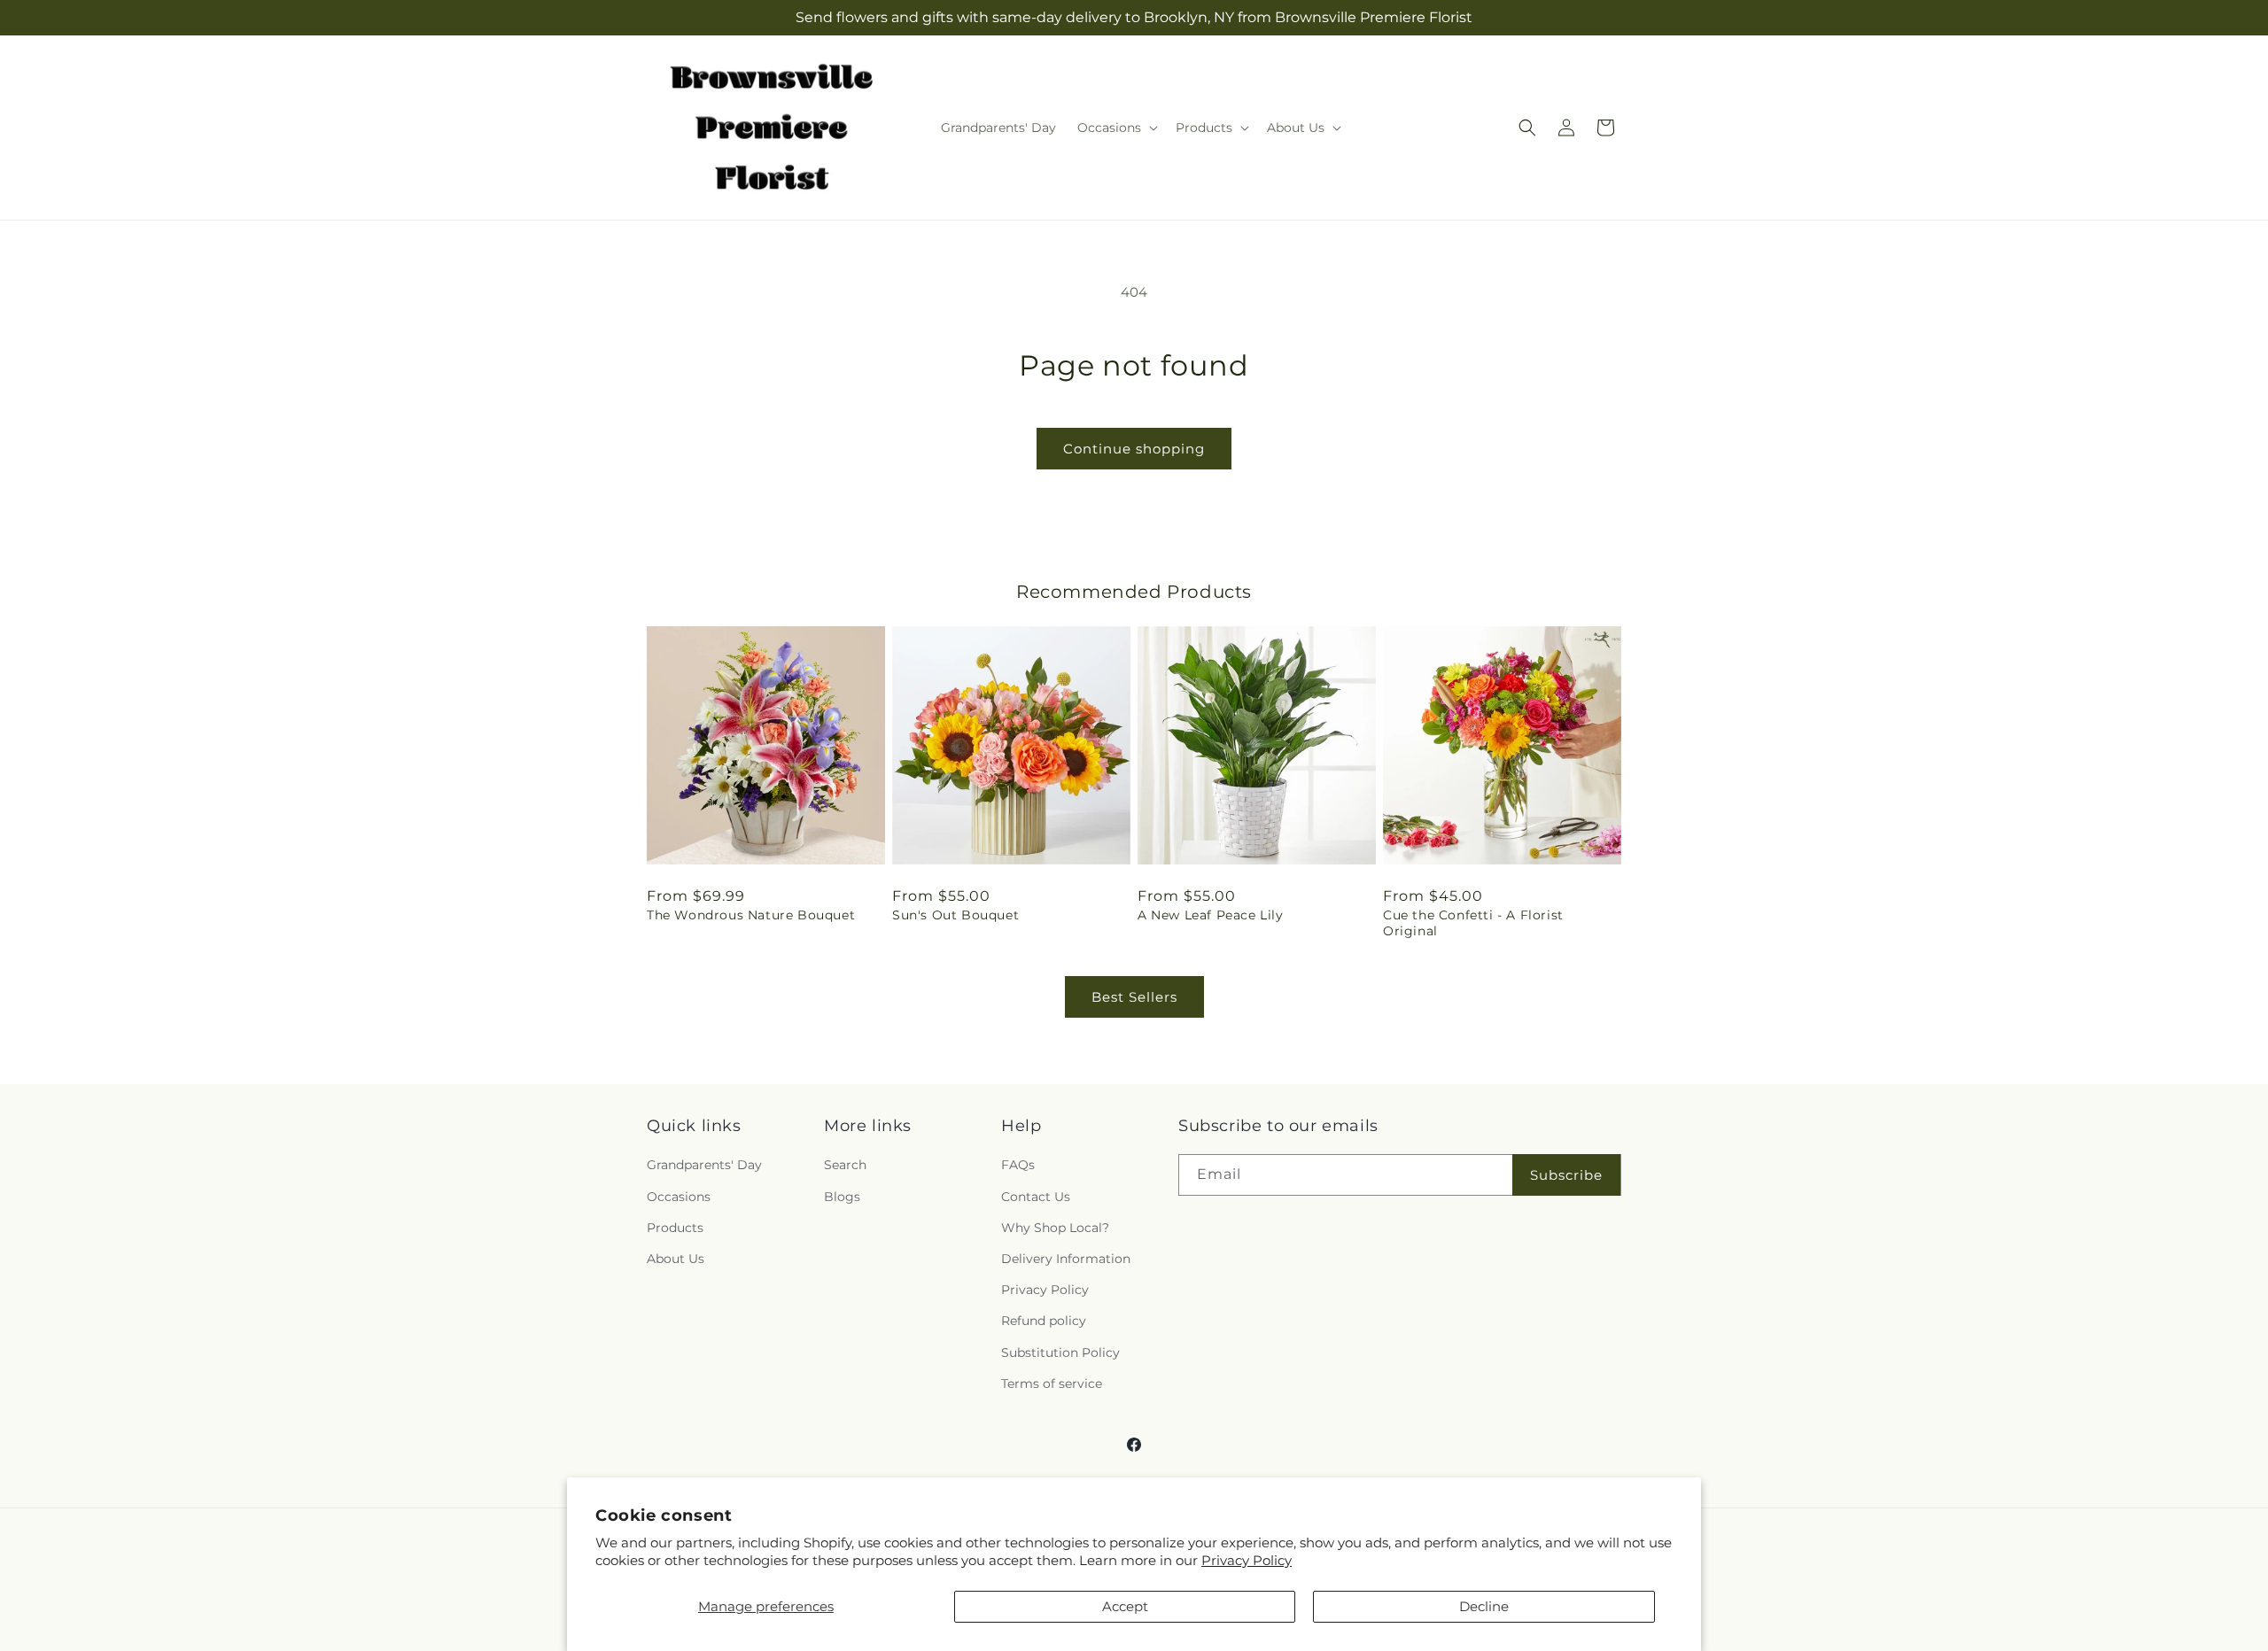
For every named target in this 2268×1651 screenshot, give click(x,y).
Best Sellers (1134, 997)
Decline (1484, 1606)
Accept (1125, 1606)
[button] (1116, 128)
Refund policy (1044, 1322)
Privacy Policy (1247, 1560)
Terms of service (1052, 1384)
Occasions (679, 1197)
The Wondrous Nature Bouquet (751, 915)
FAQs (1018, 1166)
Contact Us (1036, 1197)
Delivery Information (1066, 1259)
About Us (676, 1259)
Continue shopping (1134, 449)
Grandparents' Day (704, 1166)
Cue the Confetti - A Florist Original (1473, 923)
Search (845, 1166)
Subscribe (1566, 1175)
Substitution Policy (1060, 1353)
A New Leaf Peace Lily (1211, 915)
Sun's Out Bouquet (955, 915)
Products (675, 1228)
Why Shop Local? (1055, 1228)
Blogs (842, 1197)
